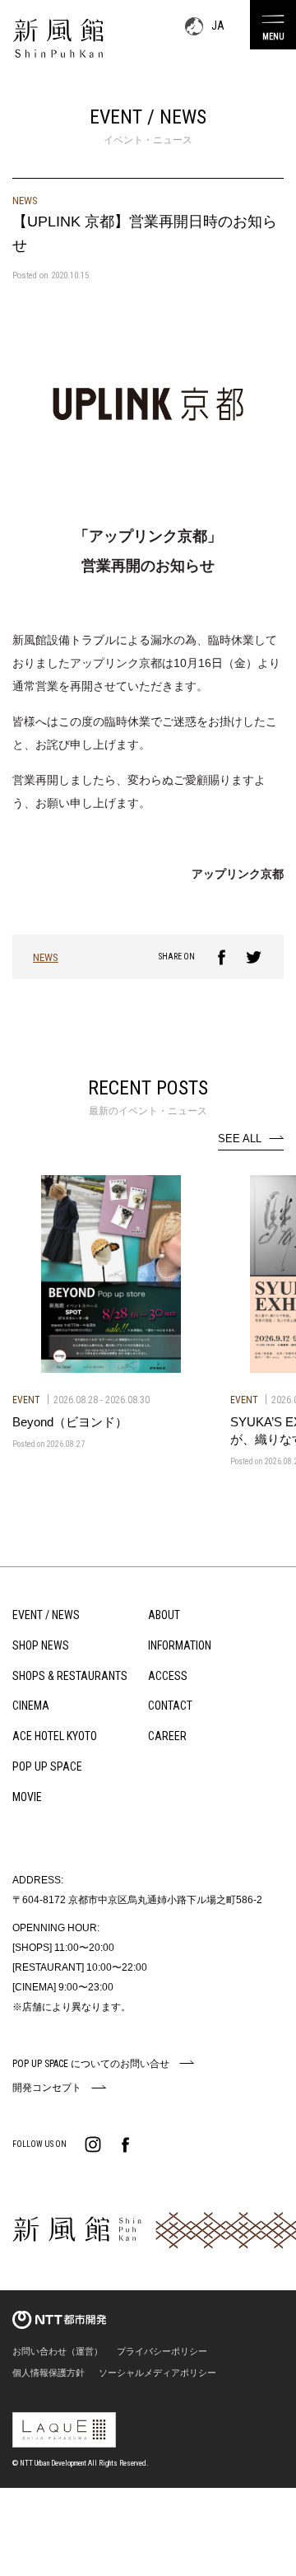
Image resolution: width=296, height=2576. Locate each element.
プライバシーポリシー (162, 2351)
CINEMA (31, 1706)
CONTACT (170, 1706)
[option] (111, 1313)
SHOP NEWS (41, 1645)
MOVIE (27, 1797)
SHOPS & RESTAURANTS (70, 1676)
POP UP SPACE (47, 1766)
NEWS (46, 957)
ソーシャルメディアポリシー (157, 2373)
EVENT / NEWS (46, 1615)
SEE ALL (240, 1139)
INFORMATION (180, 1645)
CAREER (167, 1736)
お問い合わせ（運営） (58, 2351)
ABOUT (164, 1615)
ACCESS (168, 1676)
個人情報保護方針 (49, 2373)
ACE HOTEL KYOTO (55, 1736)
